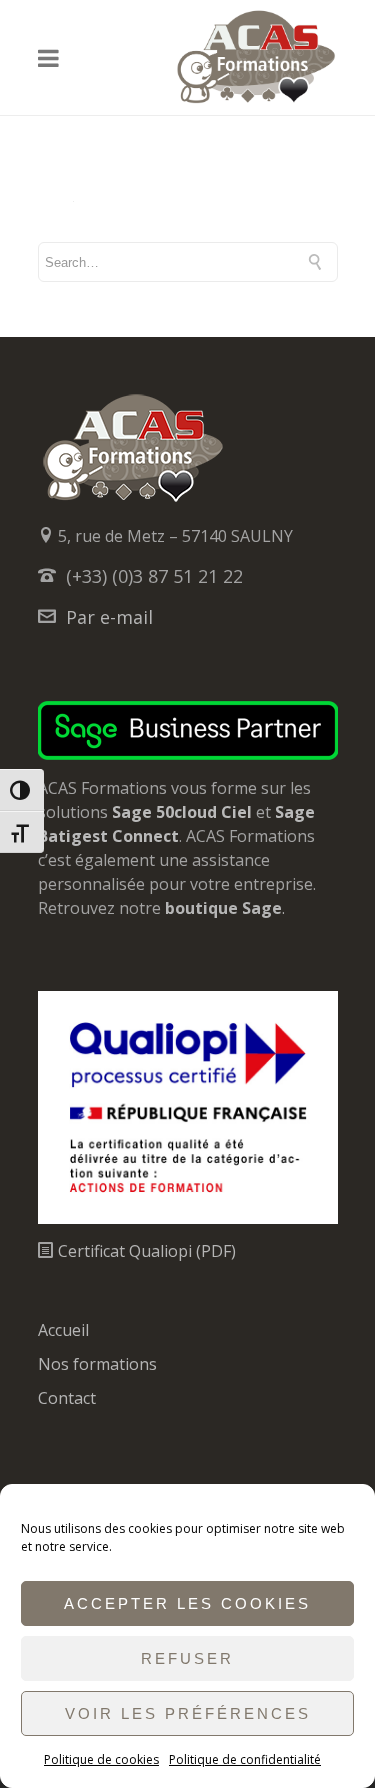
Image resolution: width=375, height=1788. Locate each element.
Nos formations (97, 1364)
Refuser (187, 1658)
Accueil (63, 1330)
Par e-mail (109, 617)
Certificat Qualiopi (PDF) (145, 1251)
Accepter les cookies (187, 1603)
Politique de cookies (101, 1759)
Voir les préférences (188, 1713)
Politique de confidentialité (245, 1759)
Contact (67, 1398)
